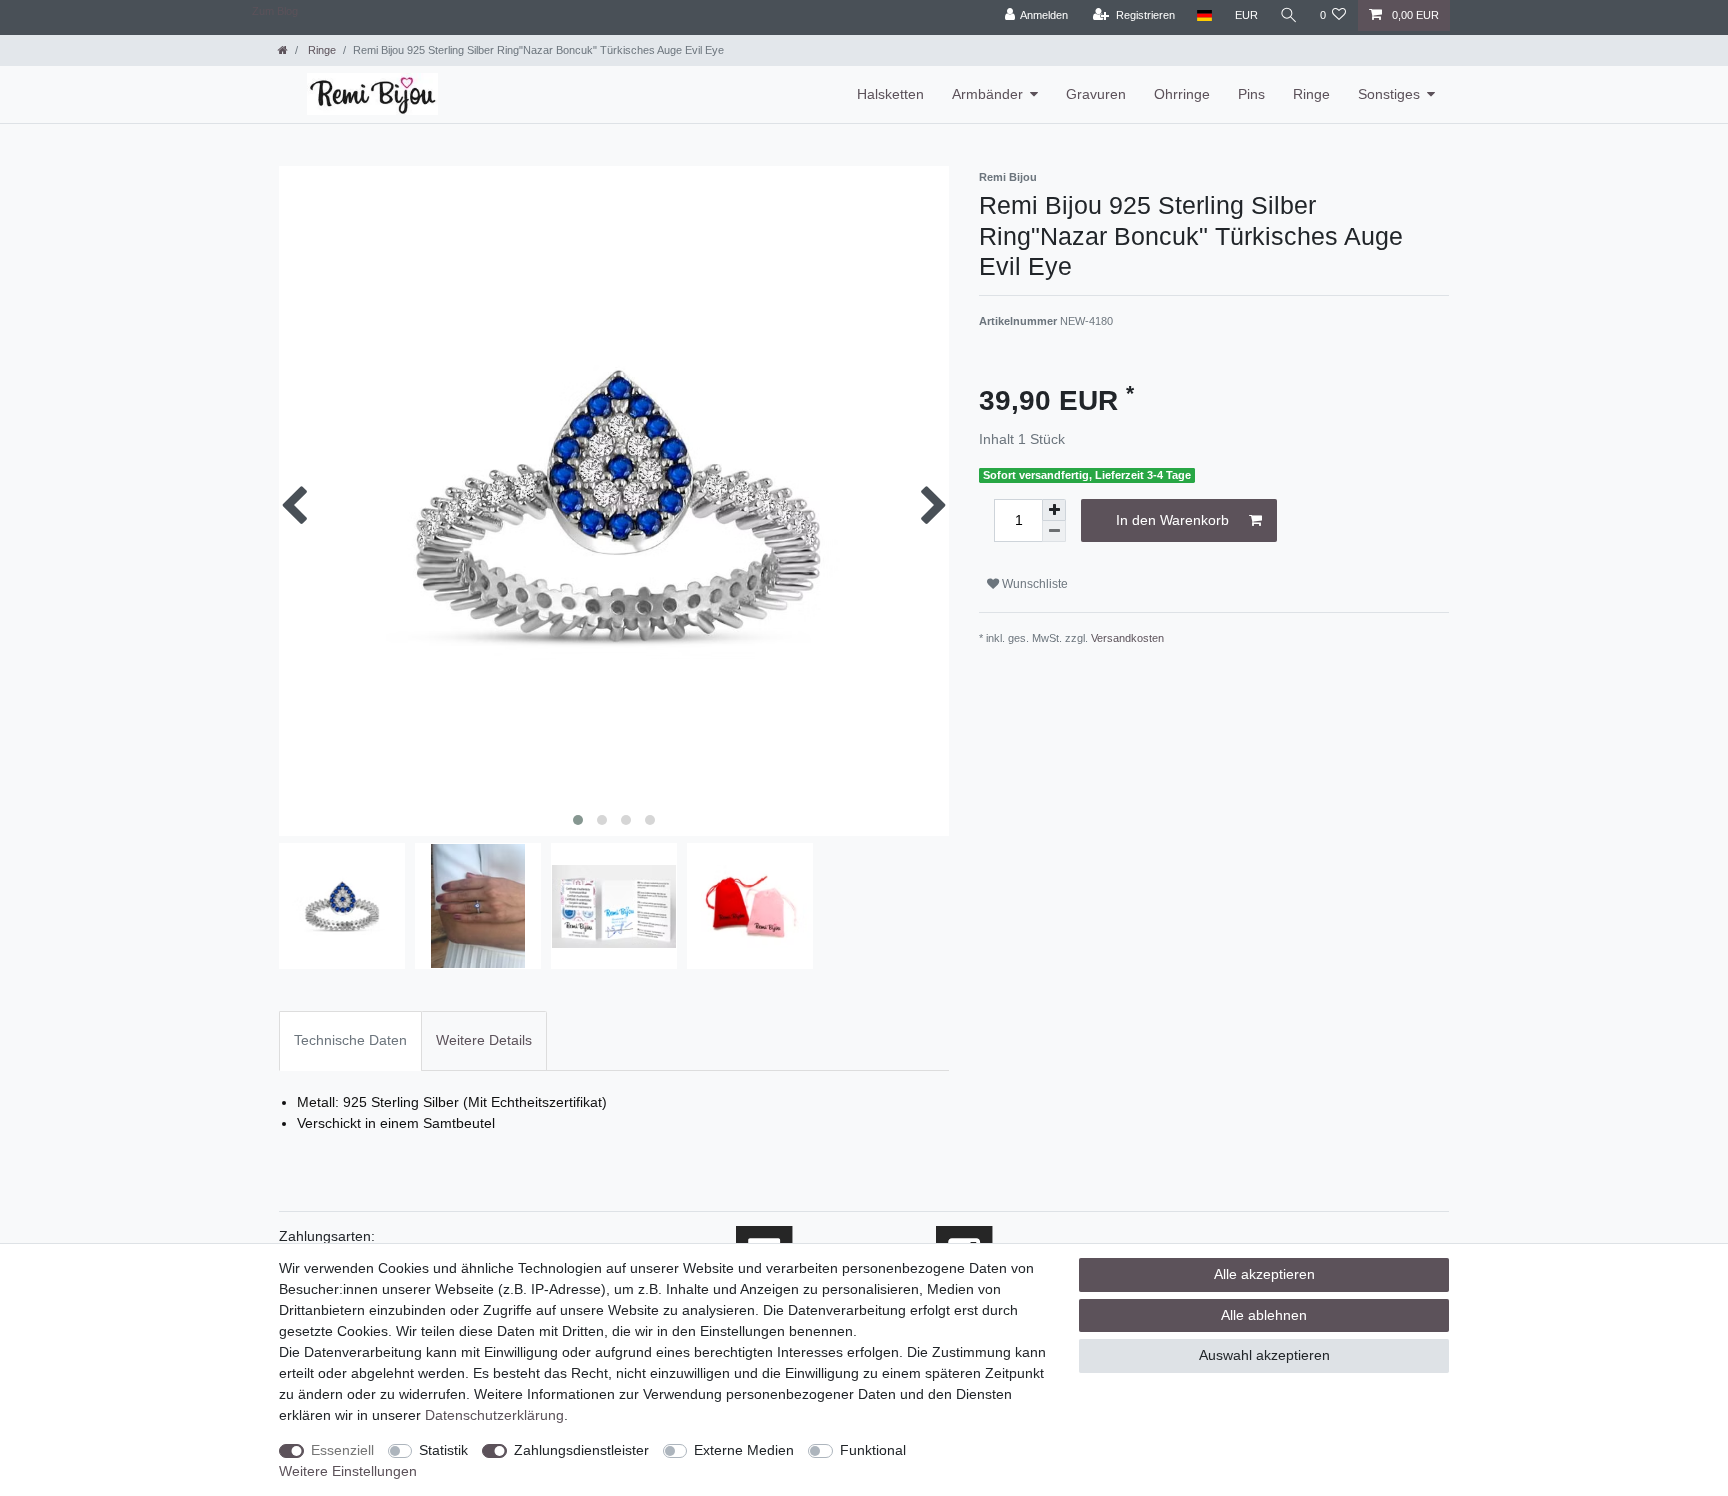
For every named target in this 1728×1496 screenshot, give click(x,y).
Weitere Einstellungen (348, 1471)
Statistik (443, 1450)
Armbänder (987, 94)
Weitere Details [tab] (484, 1040)
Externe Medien (744, 1450)
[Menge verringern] (1054, 531)
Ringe (320, 50)
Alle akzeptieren (1264, 1274)
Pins (1251, 94)
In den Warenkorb (1172, 520)
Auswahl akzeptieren (1264, 1355)
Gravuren (1096, 94)
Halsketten (890, 94)
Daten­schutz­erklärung (494, 1415)
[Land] (1204, 15)
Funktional (873, 1450)
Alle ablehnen (1264, 1315)
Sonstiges (1389, 94)
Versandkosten (1127, 638)
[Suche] (1289, 15)
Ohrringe (1182, 94)
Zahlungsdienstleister (581, 1450)
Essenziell (342, 1450)
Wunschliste (1033, 584)
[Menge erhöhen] (1054, 510)
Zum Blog (275, 11)
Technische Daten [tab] (350, 1040)
